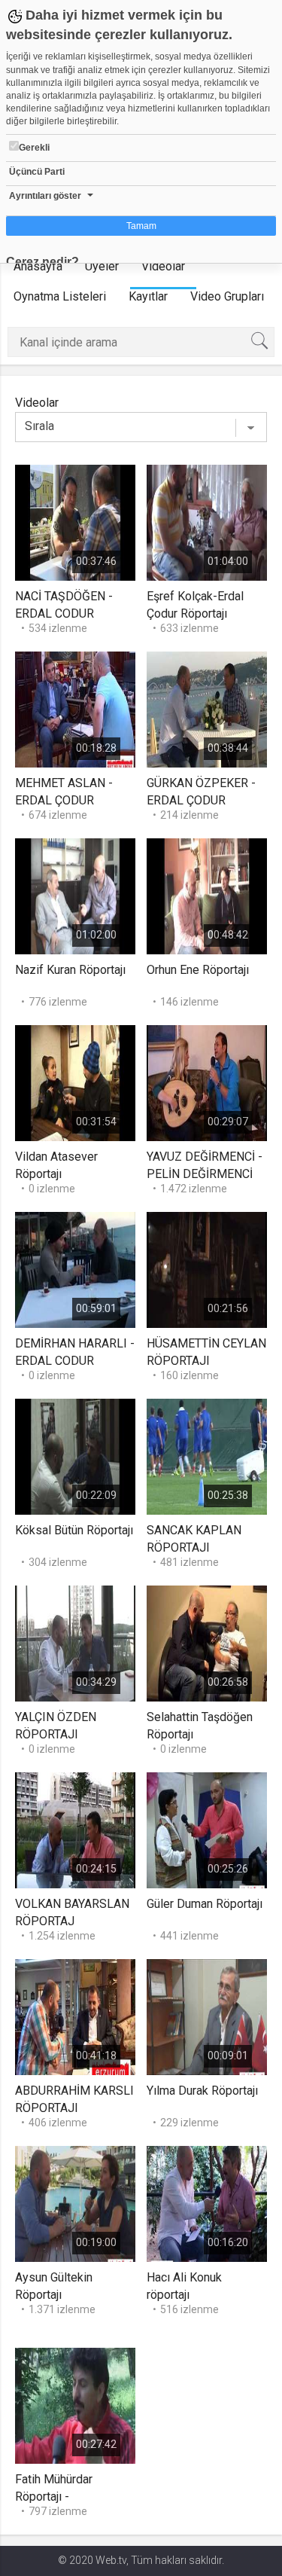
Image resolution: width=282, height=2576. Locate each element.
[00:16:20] (207, 2203)
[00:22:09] (75, 1456)
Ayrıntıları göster (45, 196)
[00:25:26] (207, 1829)
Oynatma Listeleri (60, 296)
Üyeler (102, 266)
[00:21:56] (207, 1269)
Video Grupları (227, 296)
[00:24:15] (75, 1829)
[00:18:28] (75, 708)
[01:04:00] (207, 522)
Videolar (163, 266)
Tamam (141, 226)
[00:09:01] (207, 2016)
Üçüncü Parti (37, 172)
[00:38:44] (207, 708)
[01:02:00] (75, 895)
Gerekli (34, 148)
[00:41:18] (75, 2016)
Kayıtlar (148, 296)
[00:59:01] (75, 1269)
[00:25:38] (207, 1456)
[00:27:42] (75, 2405)
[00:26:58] (207, 1642)
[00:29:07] (207, 1082)
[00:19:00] (75, 2203)
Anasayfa (38, 266)
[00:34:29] (75, 1642)
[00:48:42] (207, 895)
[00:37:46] (75, 522)
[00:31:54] (75, 1082)
